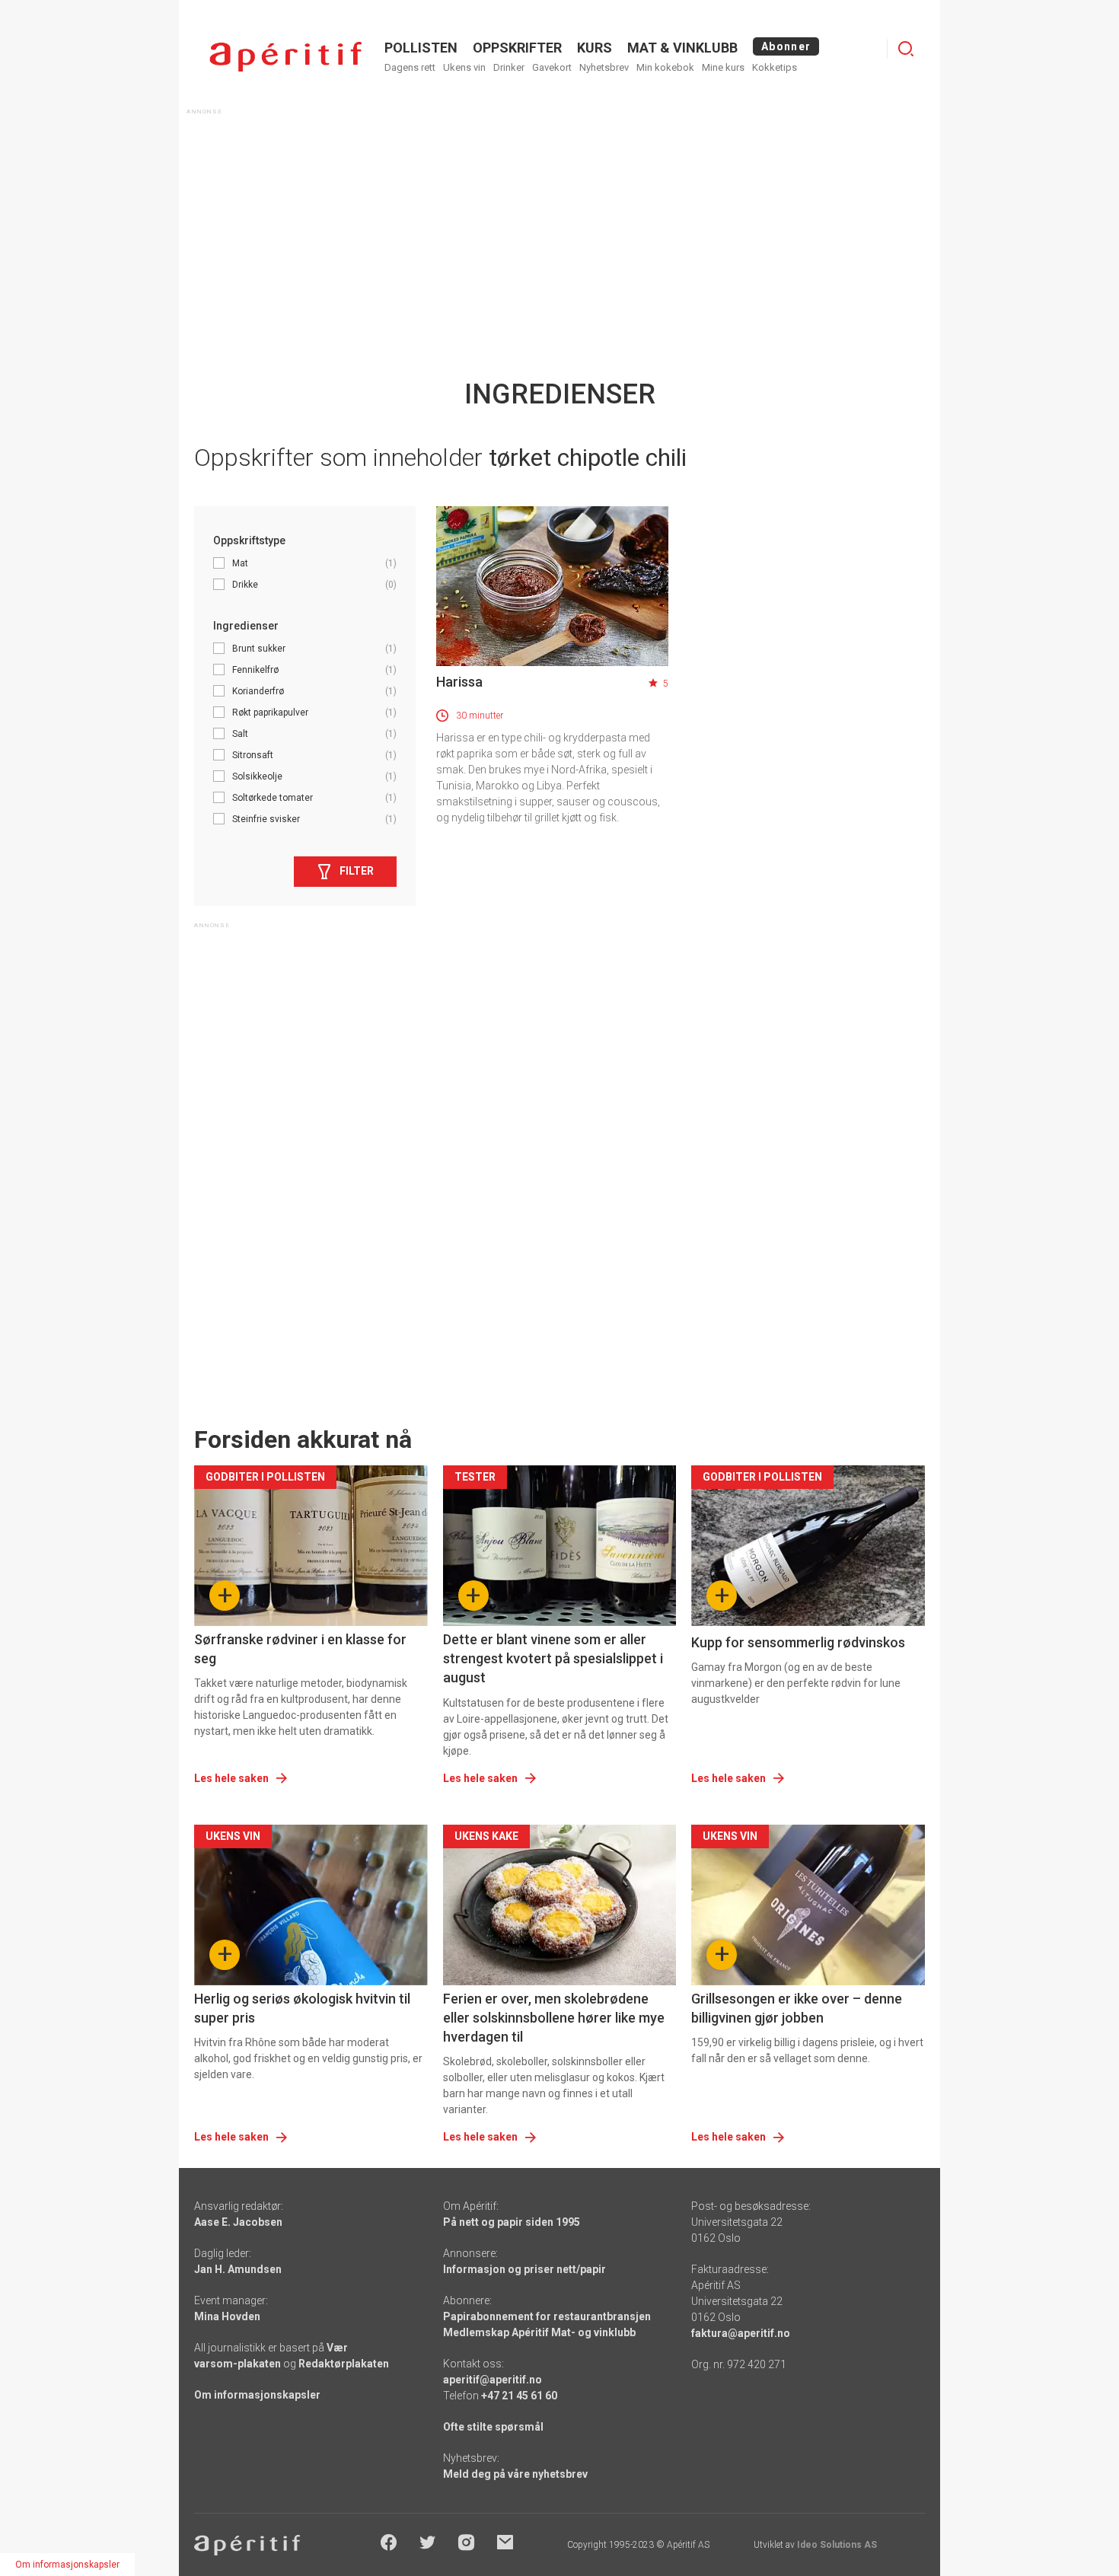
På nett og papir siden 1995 (512, 2222)
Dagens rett (410, 67)
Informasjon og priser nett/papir (524, 2269)
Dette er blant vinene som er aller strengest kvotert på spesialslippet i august (553, 1658)
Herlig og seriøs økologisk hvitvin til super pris (302, 2008)
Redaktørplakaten (344, 2364)
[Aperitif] (285, 57)
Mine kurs (723, 67)
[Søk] (906, 49)
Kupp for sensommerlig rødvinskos (798, 1642)
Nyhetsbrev (604, 67)
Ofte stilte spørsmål (493, 2427)
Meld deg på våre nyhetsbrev (515, 2474)
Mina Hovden (227, 2316)
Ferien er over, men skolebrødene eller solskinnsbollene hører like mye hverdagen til (554, 2018)
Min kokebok (665, 67)
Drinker (509, 67)
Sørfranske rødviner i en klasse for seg (300, 1649)
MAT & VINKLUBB (682, 48)
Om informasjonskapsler (257, 2395)
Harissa (459, 682)
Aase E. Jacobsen (238, 2222)
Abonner (786, 46)
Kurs (595, 48)
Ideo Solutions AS (837, 2545)
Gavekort (552, 67)
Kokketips (775, 67)
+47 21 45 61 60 (519, 2396)
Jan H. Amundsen (238, 2269)
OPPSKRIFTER (517, 48)
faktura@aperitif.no (741, 2333)
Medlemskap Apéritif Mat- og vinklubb (539, 2332)
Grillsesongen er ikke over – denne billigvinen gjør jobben (797, 2008)
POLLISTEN (421, 48)
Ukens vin (464, 67)
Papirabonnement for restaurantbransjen (547, 2316)
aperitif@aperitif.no (493, 2380)
